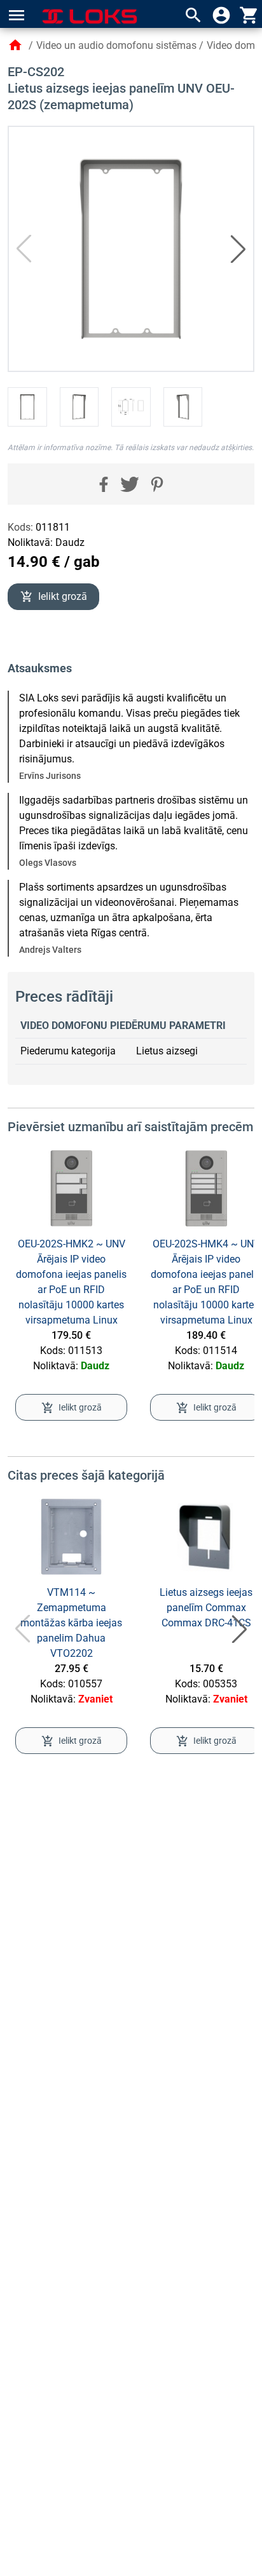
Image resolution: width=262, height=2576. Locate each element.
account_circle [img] (221, 15)
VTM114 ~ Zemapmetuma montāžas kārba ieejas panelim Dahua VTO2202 (71, 1623)
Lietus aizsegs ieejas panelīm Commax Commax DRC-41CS (206, 1608)
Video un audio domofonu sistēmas (116, 45)
